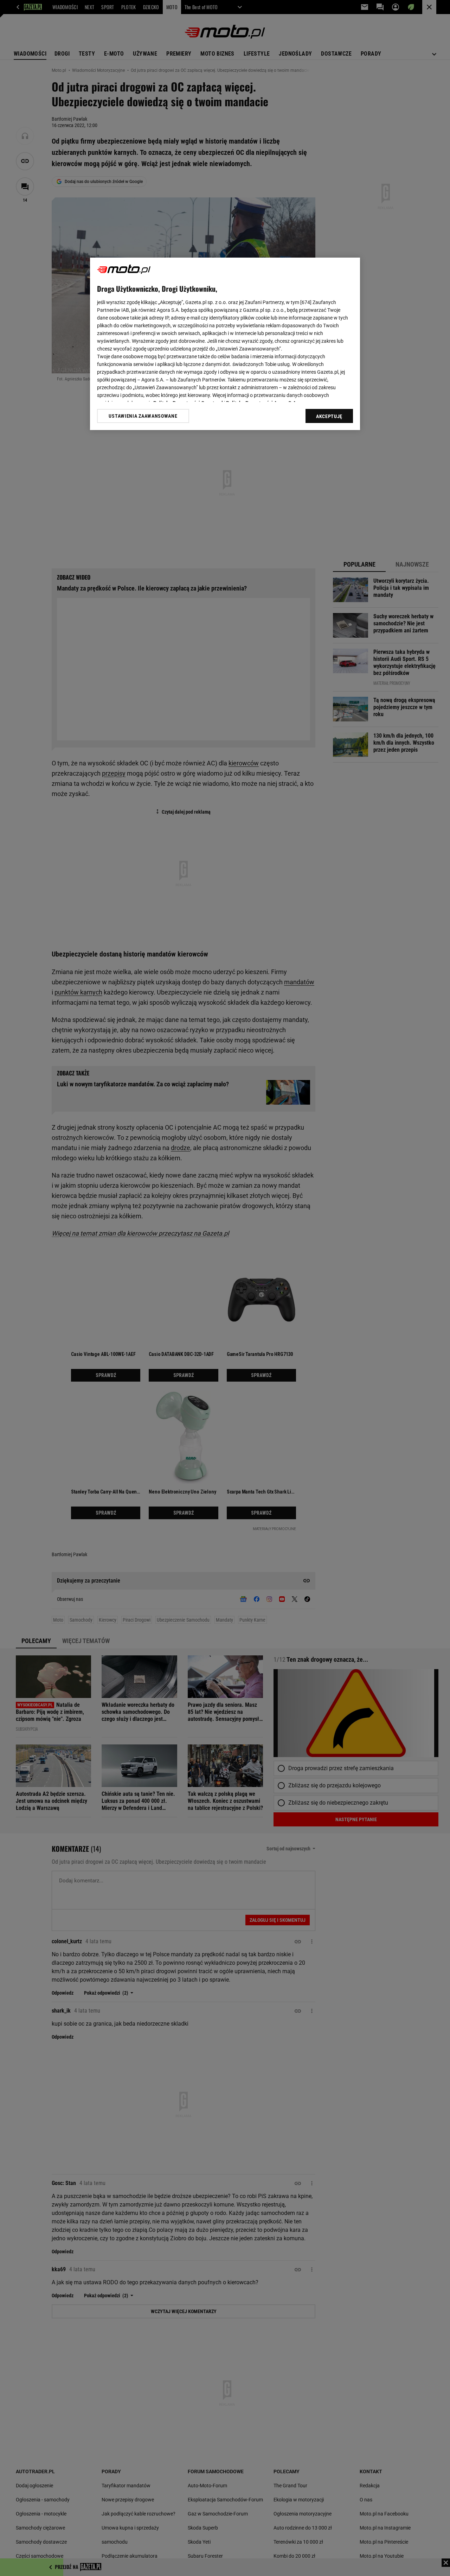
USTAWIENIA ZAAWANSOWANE (143, 416)
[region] (225, 344)
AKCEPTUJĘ (329, 416)
